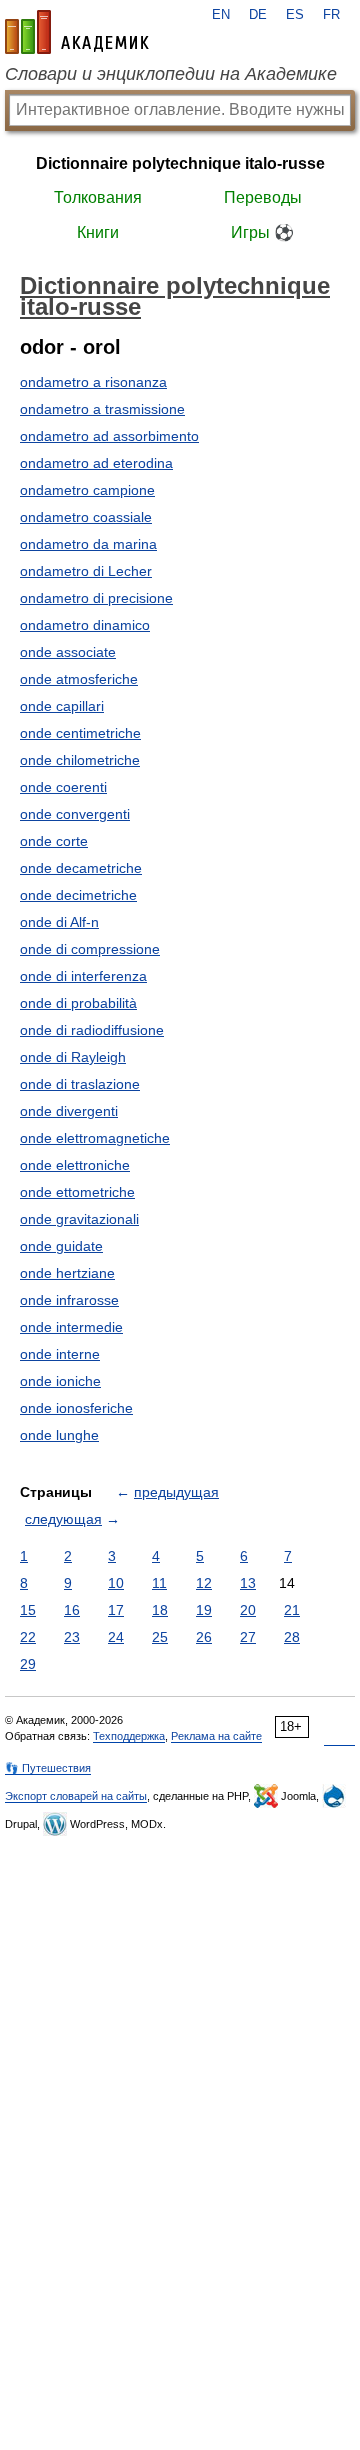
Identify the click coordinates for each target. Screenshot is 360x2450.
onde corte (54, 841)
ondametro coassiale (86, 517)
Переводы (263, 197)
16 (72, 1610)
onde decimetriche (78, 895)
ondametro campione (87, 490)
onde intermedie (71, 1327)
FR (331, 15)
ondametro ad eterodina (96, 463)
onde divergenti (69, 1111)
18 (160, 1610)
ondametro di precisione (96, 598)
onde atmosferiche (79, 679)
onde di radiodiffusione (92, 1030)
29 (28, 1664)
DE (258, 15)
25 (160, 1637)
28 (292, 1637)
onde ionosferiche (76, 1408)
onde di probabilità (78, 1003)
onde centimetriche (80, 733)
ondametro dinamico (85, 625)
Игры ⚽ (262, 232)
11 (159, 1583)
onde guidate (61, 1246)
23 (72, 1637)
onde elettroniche (75, 1165)
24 (116, 1637)
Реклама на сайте (216, 1736)
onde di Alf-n (59, 922)
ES (295, 15)
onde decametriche (81, 868)
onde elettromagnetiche (95, 1138)
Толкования (98, 197)
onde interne (60, 1354)
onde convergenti (75, 814)
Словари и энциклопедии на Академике (171, 74)
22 (28, 1637)
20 (248, 1610)
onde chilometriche (80, 760)
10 (116, 1583)
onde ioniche (60, 1381)
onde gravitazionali (79, 1219)
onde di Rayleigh (73, 1057)
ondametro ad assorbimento (109, 436)
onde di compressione (90, 949)
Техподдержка (129, 1736)
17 (116, 1610)
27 (248, 1637)
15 (28, 1610)
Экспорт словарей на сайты (76, 1796)
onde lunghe (59, 1435)
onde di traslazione (80, 1084)
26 (204, 1637)
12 (204, 1583)
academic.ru (77, 32)
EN (221, 15)
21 (292, 1610)
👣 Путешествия (48, 1768)
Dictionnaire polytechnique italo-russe (180, 163)
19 (204, 1610)
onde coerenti (63, 787)
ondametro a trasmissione (102, 409)
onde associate (68, 652)
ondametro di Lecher (86, 571)
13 (248, 1583)
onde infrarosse (69, 1300)
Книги (98, 232)
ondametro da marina (88, 544)
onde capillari (62, 706)
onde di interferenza (83, 976)
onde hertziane (67, 1273)
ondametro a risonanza (93, 382)
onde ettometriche (77, 1192)
